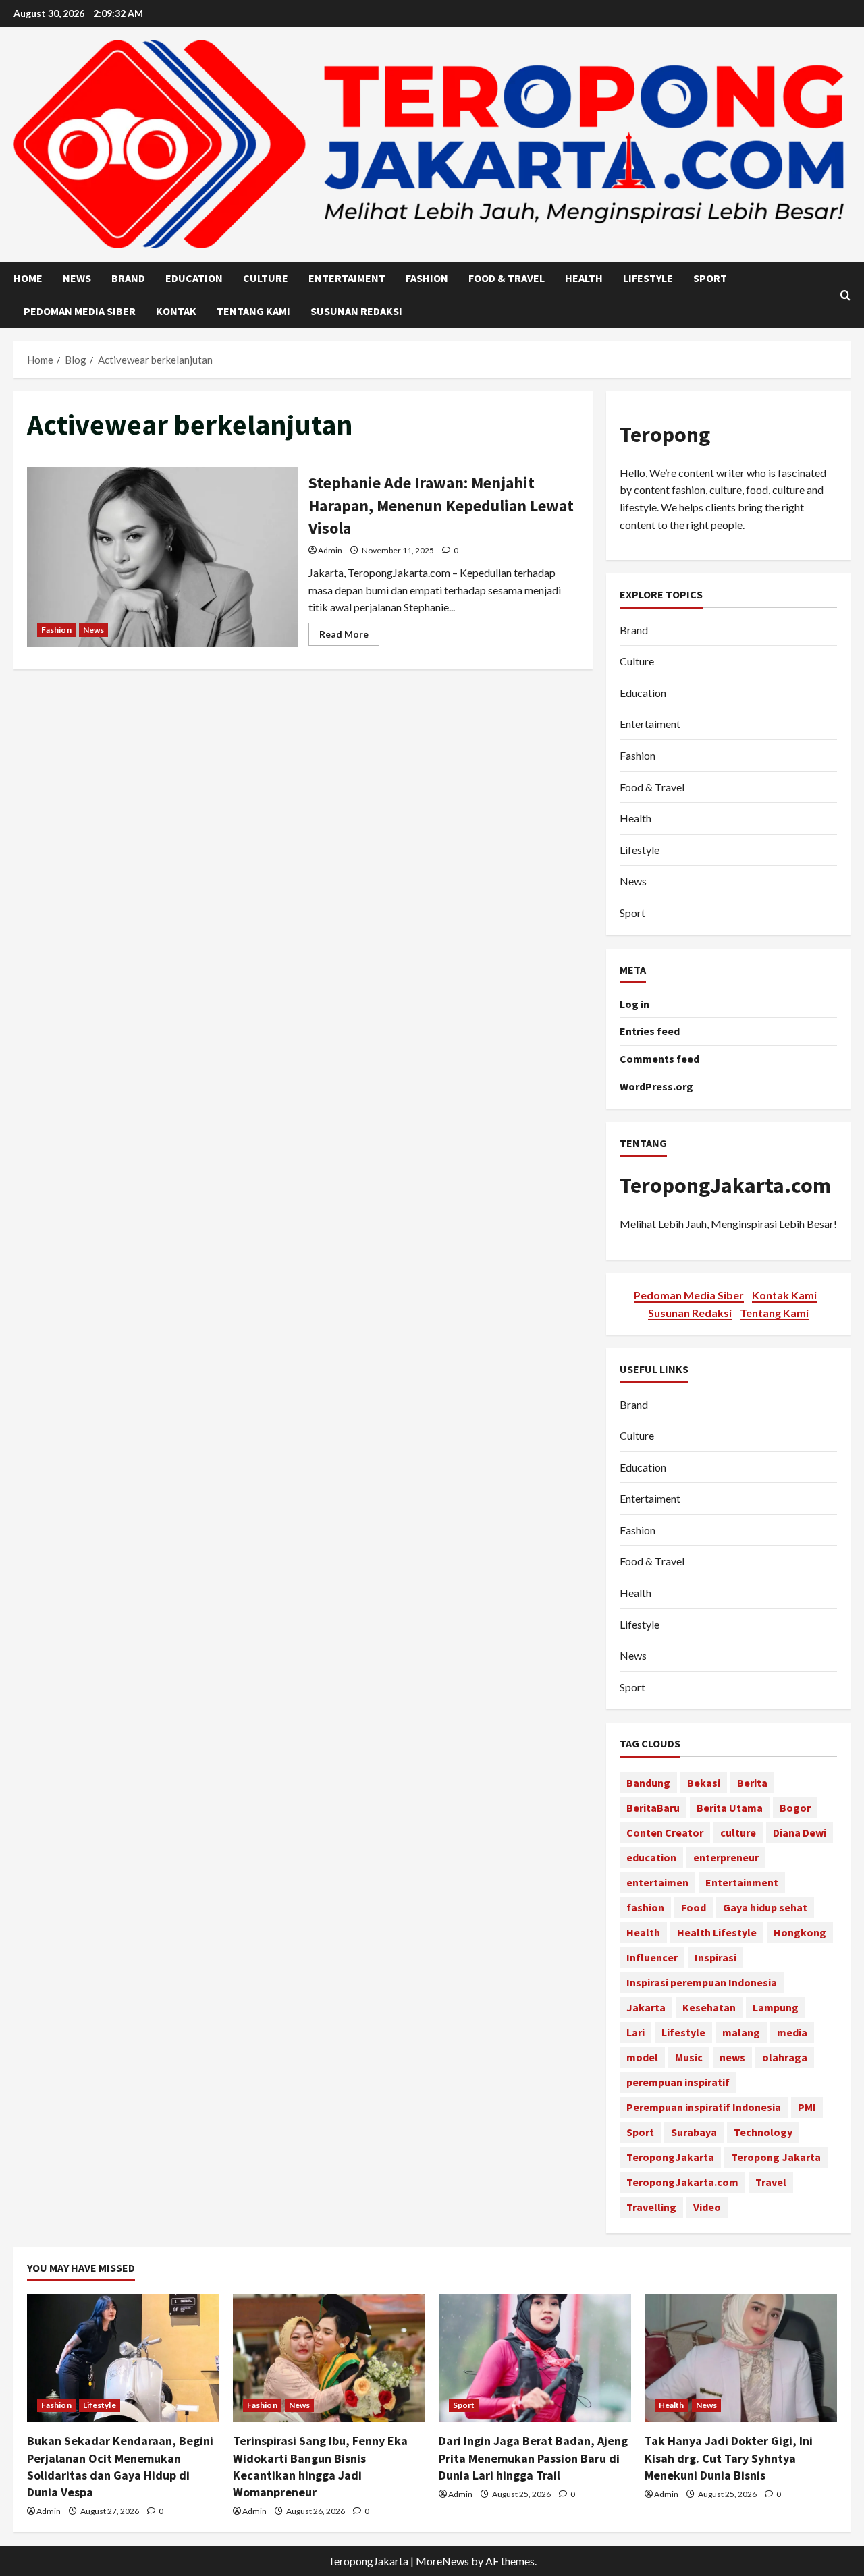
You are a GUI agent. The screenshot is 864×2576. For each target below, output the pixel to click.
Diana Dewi (800, 1833)
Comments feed (659, 1059)
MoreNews (442, 2561)
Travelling (651, 2208)
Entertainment (742, 1883)
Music (689, 2058)
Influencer (652, 1958)
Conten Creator (665, 1833)
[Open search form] (845, 295)
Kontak (176, 311)
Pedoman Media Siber (80, 311)
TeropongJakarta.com (725, 1185)
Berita (752, 1783)
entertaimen (657, 1883)
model (642, 2058)
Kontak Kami (784, 1295)
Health (584, 278)
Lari (636, 2033)
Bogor (795, 1808)
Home (28, 278)
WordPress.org (656, 1086)
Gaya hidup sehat (765, 1908)
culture (738, 1833)
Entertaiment (347, 278)
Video (707, 2208)
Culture (266, 278)
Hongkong (800, 1933)
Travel (771, 2183)
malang (741, 2033)
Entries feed (650, 1032)
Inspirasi (715, 1958)
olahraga (785, 2058)
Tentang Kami (253, 311)
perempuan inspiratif (678, 2083)
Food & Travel (507, 278)
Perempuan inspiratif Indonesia (704, 2108)
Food (694, 1908)
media (792, 2033)
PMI (807, 2108)
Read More (349, 637)
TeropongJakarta (670, 2158)
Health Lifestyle (717, 1933)
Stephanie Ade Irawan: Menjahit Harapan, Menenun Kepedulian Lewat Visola (163, 557)
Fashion (427, 278)
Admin (330, 550)
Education (194, 278)
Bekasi (704, 1783)
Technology (763, 2133)
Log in (634, 1004)
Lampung (776, 2008)
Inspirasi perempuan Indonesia (702, 1983)
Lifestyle (648, 278)
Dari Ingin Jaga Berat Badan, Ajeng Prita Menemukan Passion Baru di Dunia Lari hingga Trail (533, 2458)
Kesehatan (709, 2008)
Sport (710, 278)
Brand (128, 278)
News (77, 278)
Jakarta (646, 2008)
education (651, 1858)
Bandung (648, 1783)
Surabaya (694, 2133)
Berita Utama (730, 1808)
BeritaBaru (653, 1808)
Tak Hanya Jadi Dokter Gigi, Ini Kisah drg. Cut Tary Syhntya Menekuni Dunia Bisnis (729, 2458)
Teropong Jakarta (776, 2158)
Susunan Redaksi (356, 311)
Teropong (665, 435)
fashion (645, 1908)
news (732, 2058)
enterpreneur (726, 1858)
